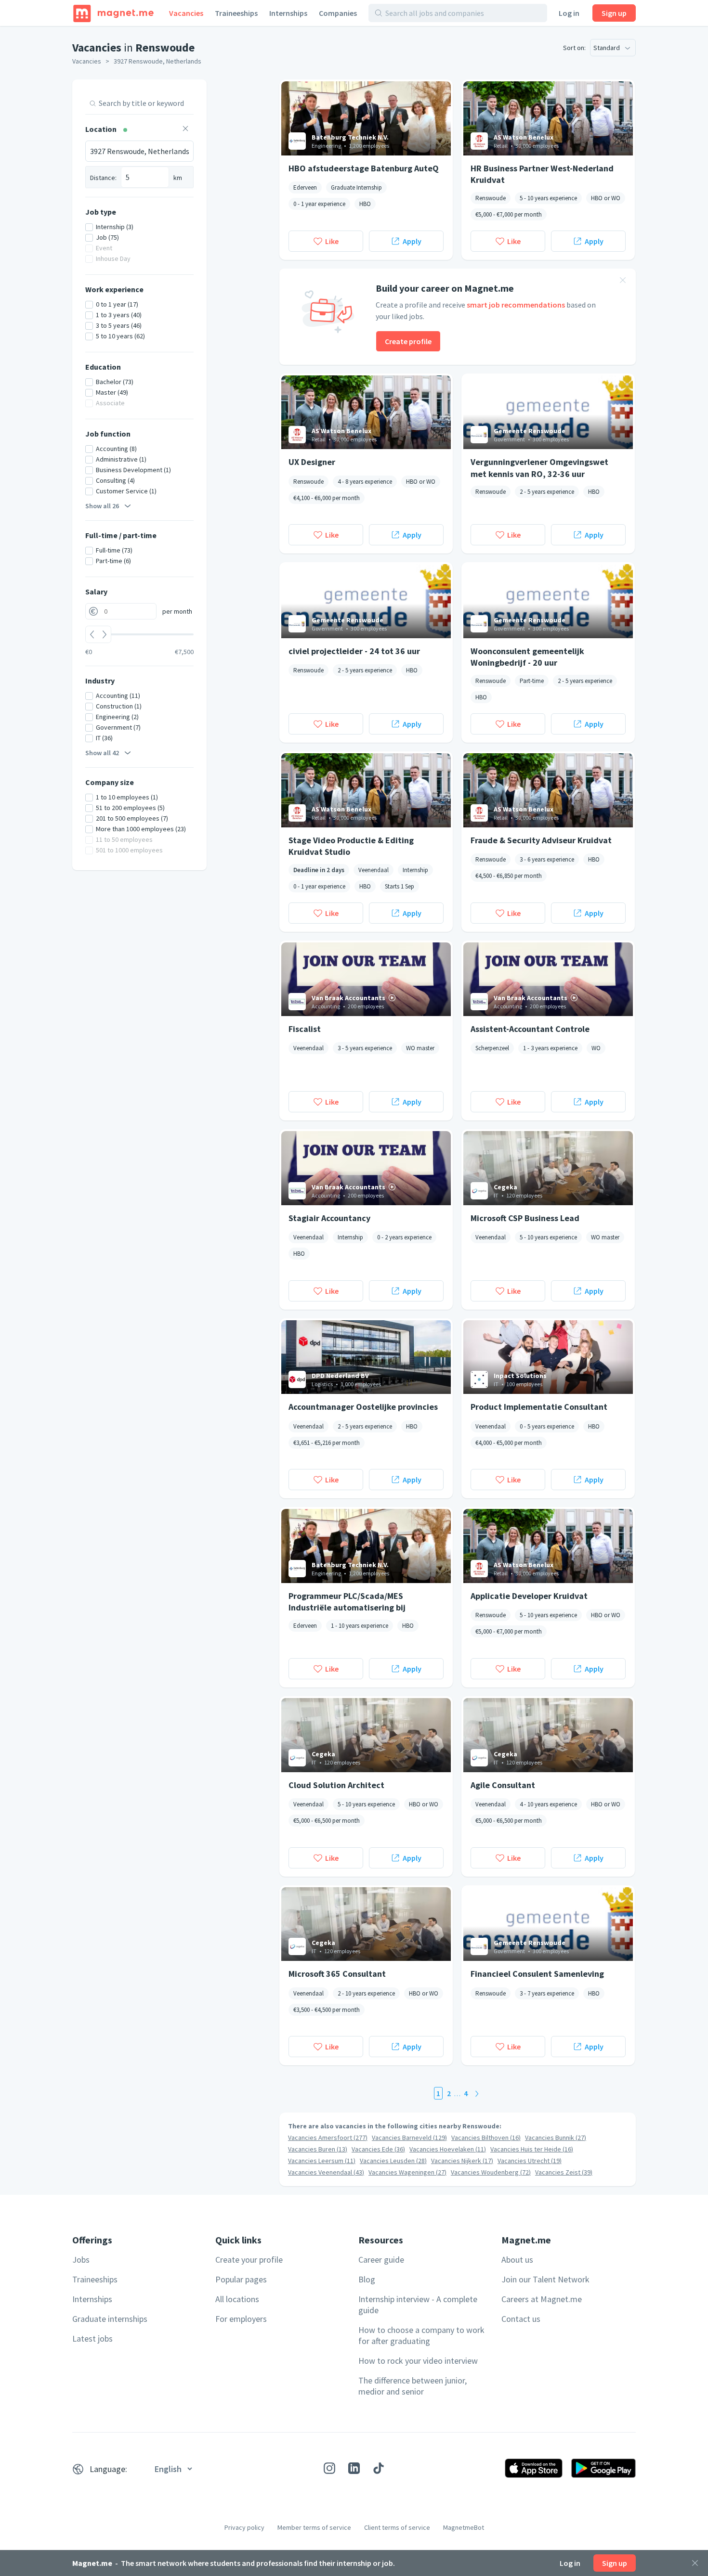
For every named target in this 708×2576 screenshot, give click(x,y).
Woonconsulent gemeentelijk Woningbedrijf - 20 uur (527, 657)
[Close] (695, 2563)
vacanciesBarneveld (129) (409, 2138)
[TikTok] (379, 2468)
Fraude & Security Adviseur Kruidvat (541, 840)
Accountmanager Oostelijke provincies (363, 1407)
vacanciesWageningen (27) (407, 2172)
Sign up (614, 13)
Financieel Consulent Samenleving (537, 1974)
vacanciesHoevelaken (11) (448, 2149)
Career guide (381, 2260)
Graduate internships (110, 2319)
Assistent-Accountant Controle (530, 1029)
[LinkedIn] (354, 2468)
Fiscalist (305, 1029)
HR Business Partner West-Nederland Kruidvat (542, 174)
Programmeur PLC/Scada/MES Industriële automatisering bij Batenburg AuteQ (347, 1601)
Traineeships (236, 13)
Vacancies (186, 13)
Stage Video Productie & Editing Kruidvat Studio (351, 846)
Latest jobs (92, 2338)
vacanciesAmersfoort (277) (328, 2138)
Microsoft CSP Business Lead (525, 1218)
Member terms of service (314, 2527)
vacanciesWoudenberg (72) (491, 2172)
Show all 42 (102, 753)
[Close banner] (623, 282)
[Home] (113, 13)
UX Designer (312, 462)
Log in (569, 13)
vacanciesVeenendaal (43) (326, 2172)
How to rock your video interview (418, 2361)
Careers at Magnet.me (542, 2299)
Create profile (408, 341)
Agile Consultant (503, 1785)
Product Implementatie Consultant (539, 1407)
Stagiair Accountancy (329, 1218)
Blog (367, 2279)
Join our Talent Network (545, 2279)
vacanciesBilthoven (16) (486, 2138)
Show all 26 (102, 506)
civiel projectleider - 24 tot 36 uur (354, 651)
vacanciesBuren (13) (318, 2149)
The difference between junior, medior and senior (413, 2386)
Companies (338, 13)
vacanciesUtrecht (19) (530, 2161)
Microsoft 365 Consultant (337, 1974)
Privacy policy (244, 2527)
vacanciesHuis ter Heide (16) (532, 2149)
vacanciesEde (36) (378, 2149)
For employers (241, 2319)
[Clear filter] (185, 130)
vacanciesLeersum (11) (322, 2161)
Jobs (81, 2260)
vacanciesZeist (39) (564, 2172)
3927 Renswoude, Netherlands (157, 61)
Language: (108, 2469)
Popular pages (241, 2279)
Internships (288, 13)
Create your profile (249, 2260)
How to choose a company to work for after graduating (421, 2335)
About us (517, 2260)
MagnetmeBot (464, 2527)
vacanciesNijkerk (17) (462, 2161)
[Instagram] (329, 2468)
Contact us (521, 2319)
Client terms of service (397, 2527)
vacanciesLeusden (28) (393, 2161)
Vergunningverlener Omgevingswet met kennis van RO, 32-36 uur (539, 467)
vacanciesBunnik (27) (556, 2138)
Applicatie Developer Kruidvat (529, 1596)
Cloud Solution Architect (336, 1785)
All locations (237, 2299)
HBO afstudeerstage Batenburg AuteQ (364, 168)
